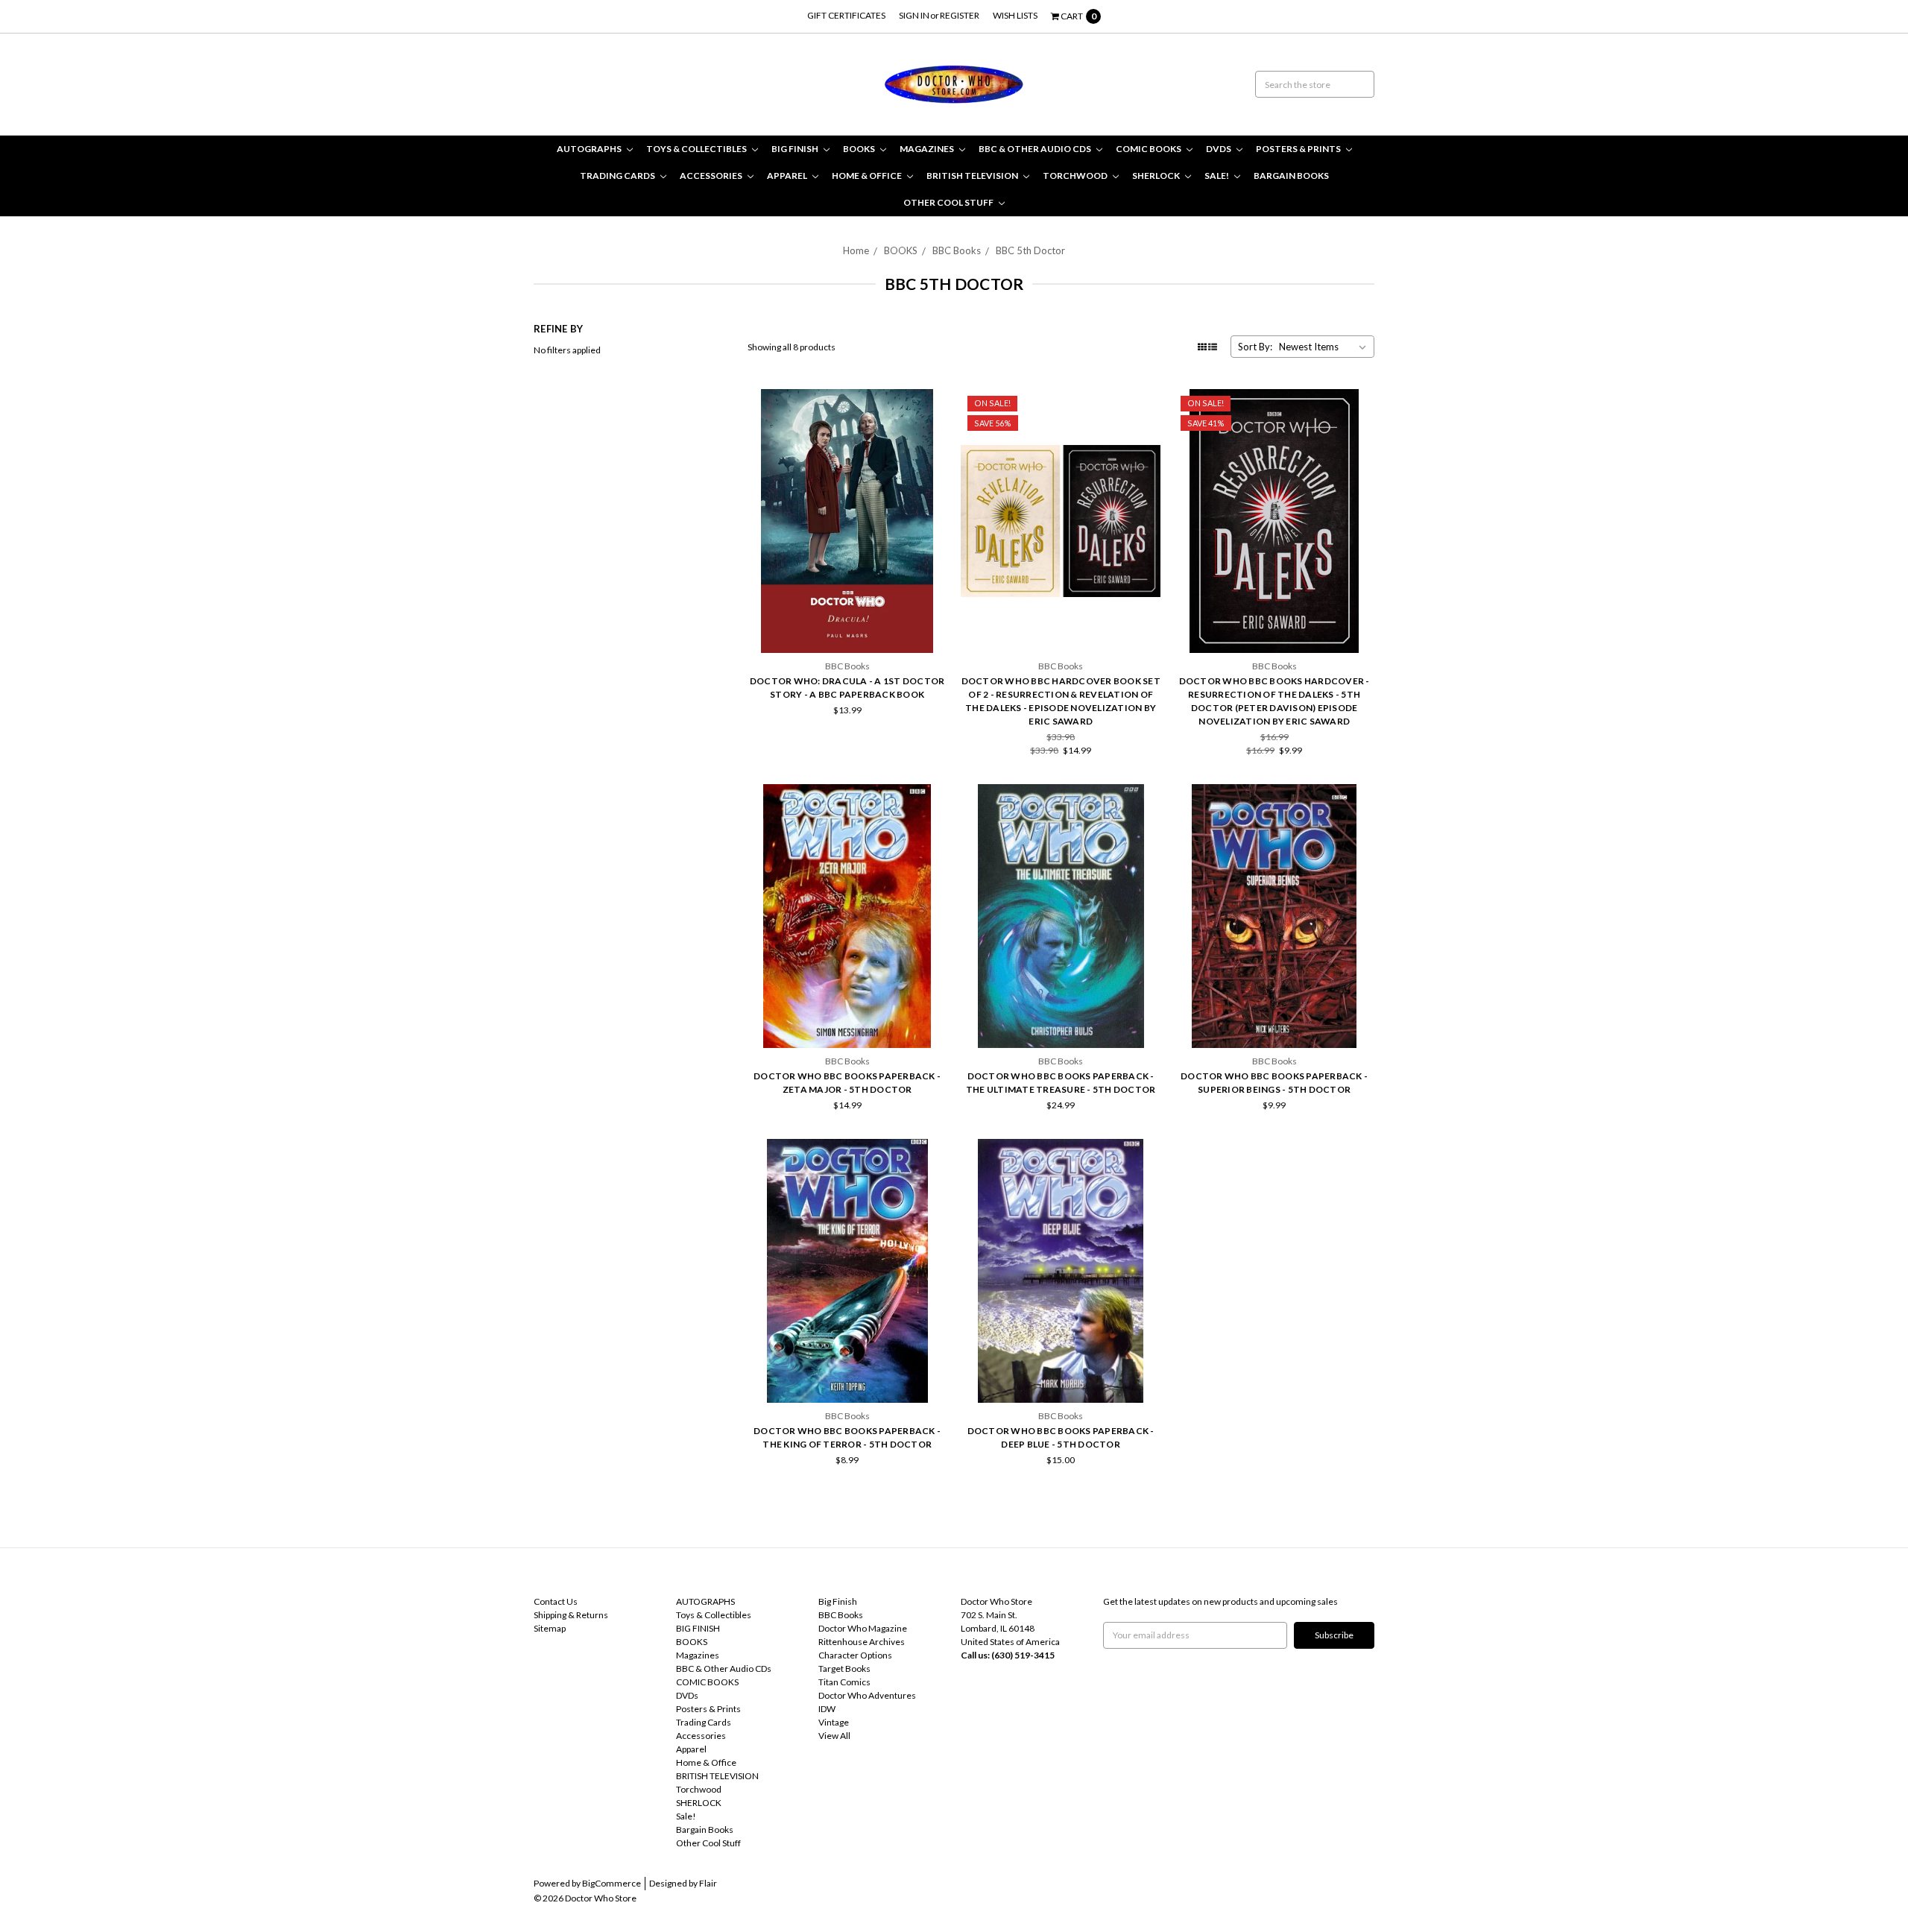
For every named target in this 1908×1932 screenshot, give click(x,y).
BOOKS (860, 149)
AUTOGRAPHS (590, 149)
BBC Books (957, 250)
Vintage (834, 1722)
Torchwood (1076, 176)
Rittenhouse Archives (862, 1642)
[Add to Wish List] (931, 426)
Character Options (855, 1655)
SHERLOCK (1157, 176)
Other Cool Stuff (949, 202)
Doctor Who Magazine (863, 1628)
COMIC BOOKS (1149, 149)
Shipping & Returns (571, 1615)
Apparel (788, 176)
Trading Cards (618, 176)
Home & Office (868, 176)
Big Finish (838, 1601)
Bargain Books (1291, 176)
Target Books (844, 1669)
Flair (708, 1883)
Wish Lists (1015, 15)
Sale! (1217, 176)
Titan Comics (844, 1682)
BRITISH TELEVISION (973, 176)
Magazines (928, 149)
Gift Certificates (846, 15)
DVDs (1219, 149)
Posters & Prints (1299, 149)
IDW (827, 1709)
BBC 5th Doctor (1030, 250)
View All (834, 1736)
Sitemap (550, 1628)
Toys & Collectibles (697, 149)
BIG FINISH (796, 149)
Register (960, 15)
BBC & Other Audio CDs (1036, 149)
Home (856, 250)
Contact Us (556, 1601)
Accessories (712, 176)
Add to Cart (847, 613)
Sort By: (1255, 347)
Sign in (914, 15)
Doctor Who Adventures (867, 1695)
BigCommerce (612, 1883)
